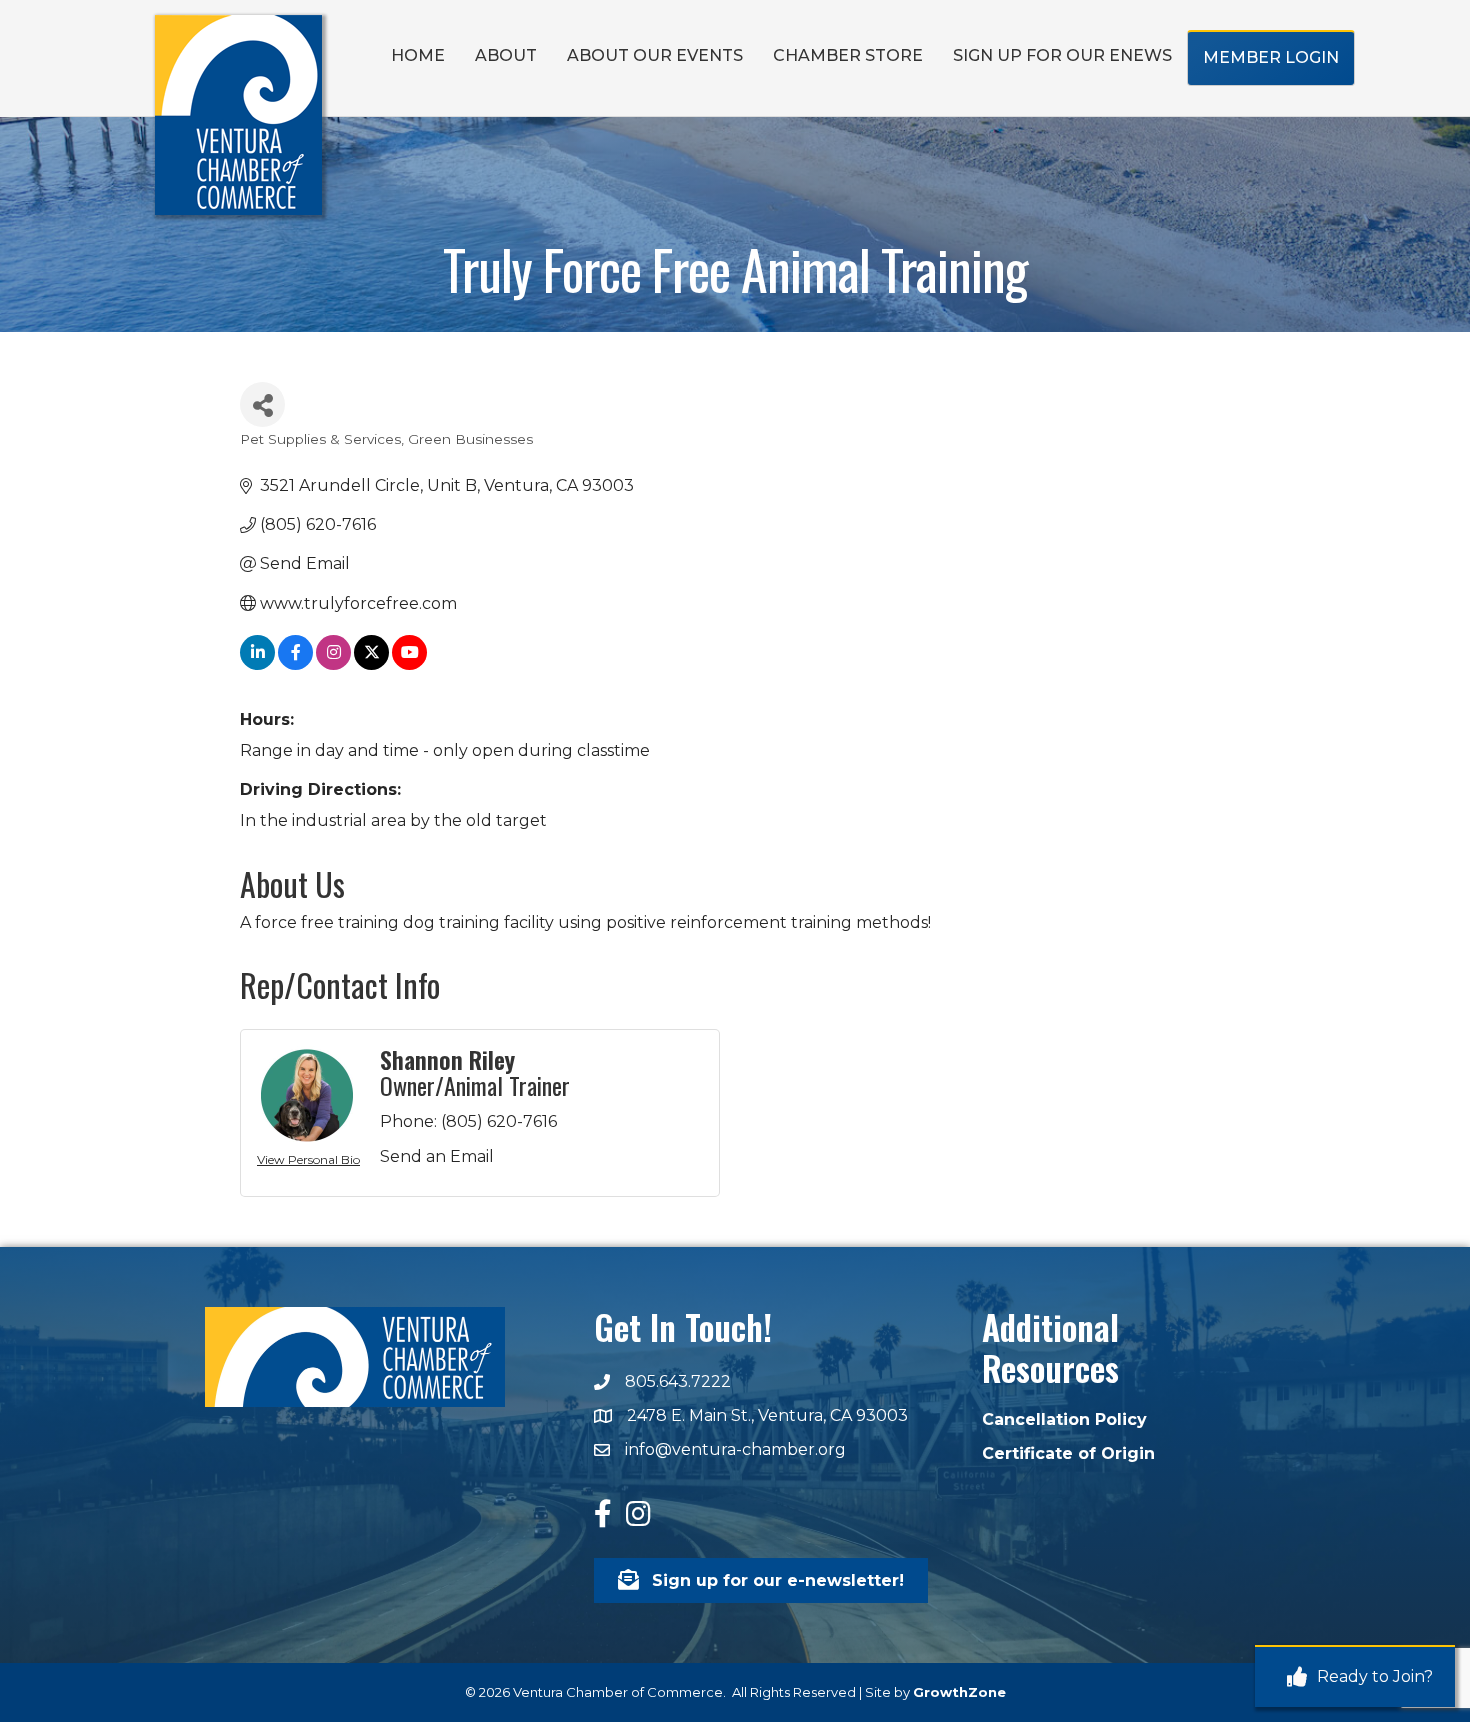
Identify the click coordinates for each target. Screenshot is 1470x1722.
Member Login (1271, 57)
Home (418, 55)
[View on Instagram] (333, 664)
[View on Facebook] (295, 664)
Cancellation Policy (1064, 1419)
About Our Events (655, 55)
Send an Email (437, 1156)
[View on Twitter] (371, 664)
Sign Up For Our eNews (1062, 55)
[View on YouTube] (409, 664)
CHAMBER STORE (848, 55)
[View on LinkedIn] (257, 664)
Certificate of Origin (1068, 1453)
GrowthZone (959, 1692)
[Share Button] (262, 404)
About (506, 55)
